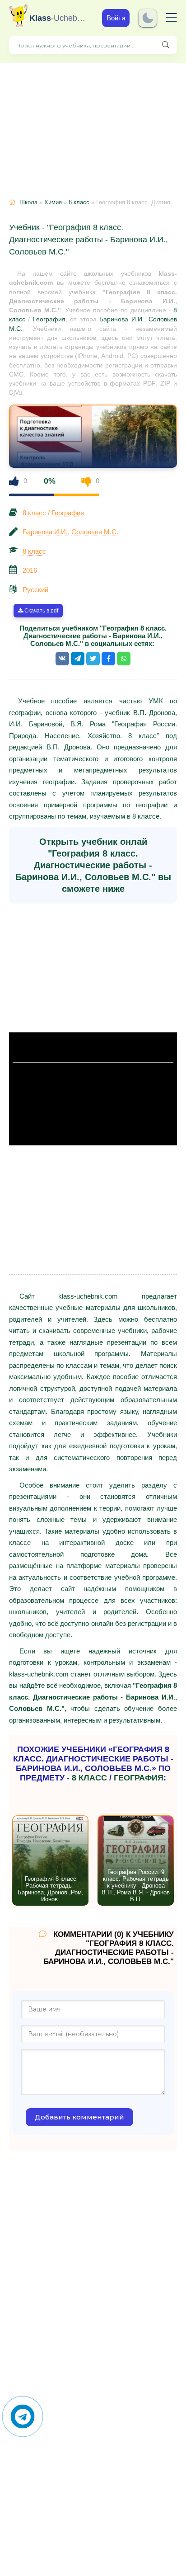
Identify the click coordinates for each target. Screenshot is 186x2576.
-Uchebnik (59, 18)
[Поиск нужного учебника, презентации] (166, 45)
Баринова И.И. (121, 319)
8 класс (79, 202)
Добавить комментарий (79, 2117)
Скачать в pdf (41, 611)
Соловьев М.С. (95, 532)
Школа (28, 202)
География (49, 319)
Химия (53, 202)
